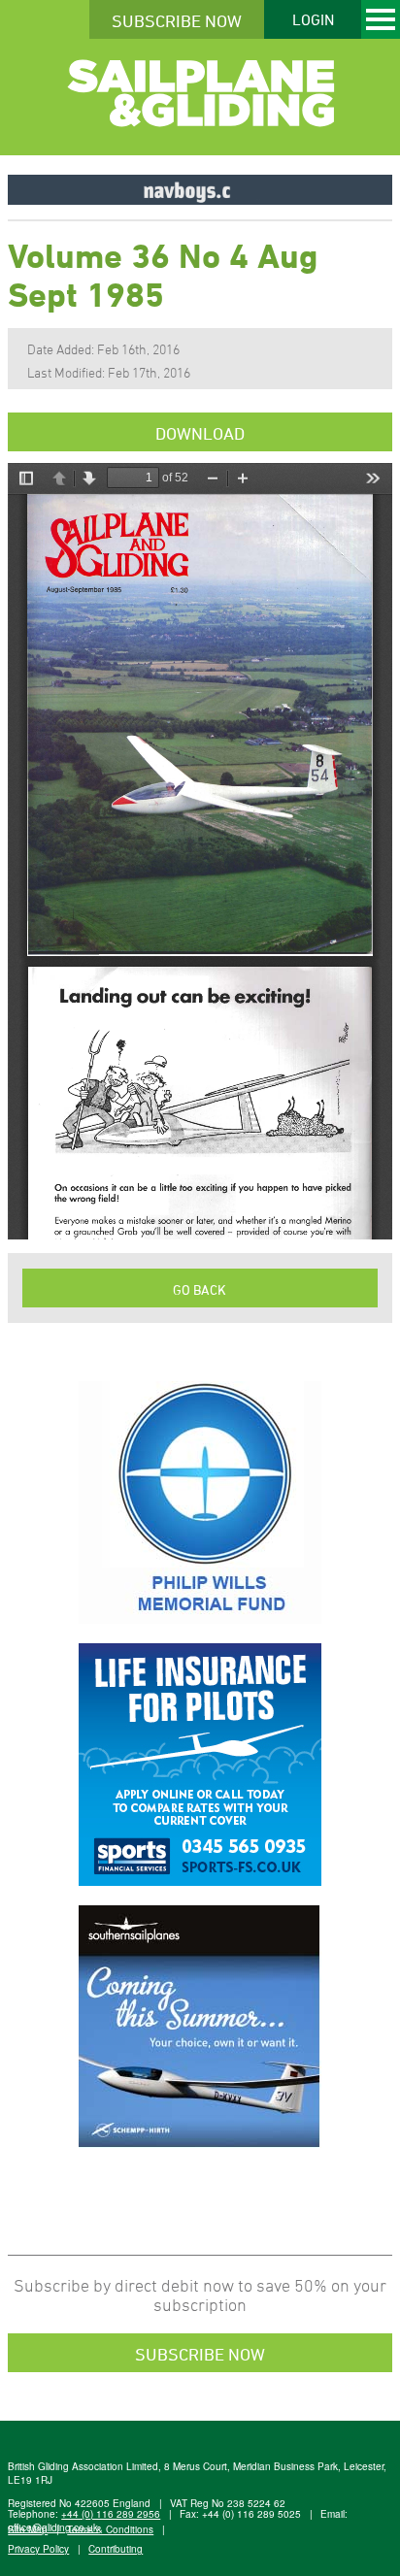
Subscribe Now (177, 20)
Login (313, 19)
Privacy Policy (38, 2549)
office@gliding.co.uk (53, 2527)
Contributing (116, 2549)
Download (200, 433)
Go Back (200, 1289)
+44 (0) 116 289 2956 (111, 2514)
